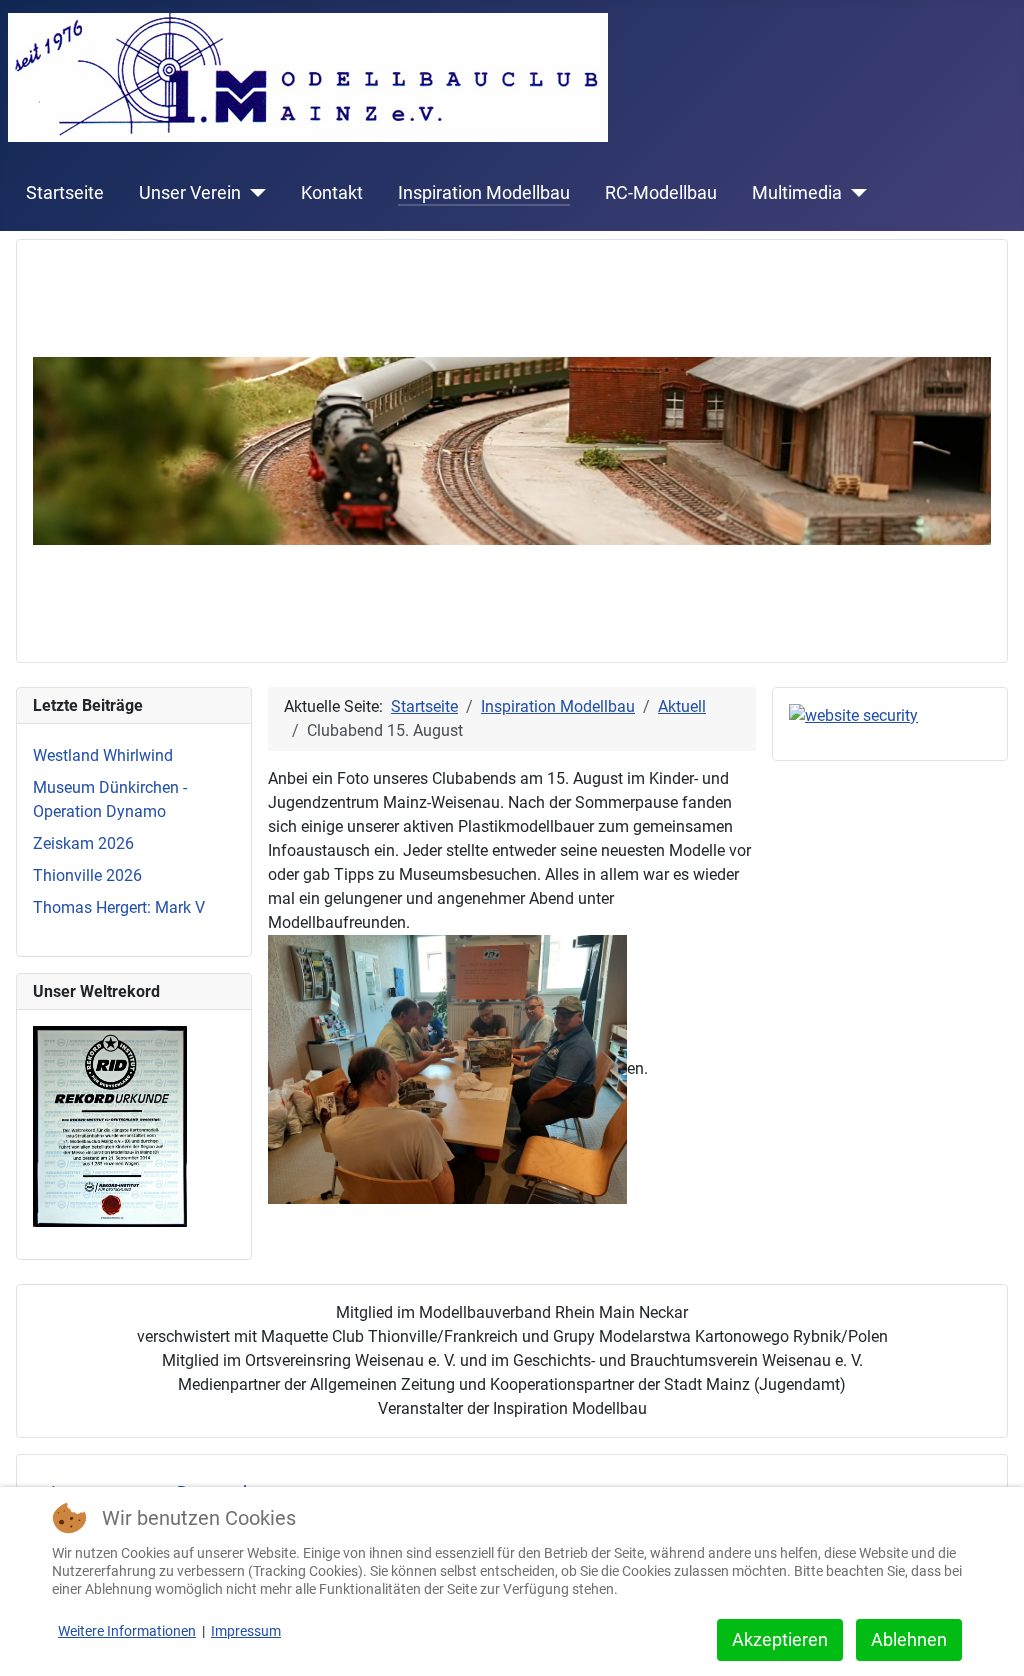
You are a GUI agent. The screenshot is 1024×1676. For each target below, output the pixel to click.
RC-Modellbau (661, 193)
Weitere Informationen (127, 1631)
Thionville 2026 (87, 875)
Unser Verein (190, 193)
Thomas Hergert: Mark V (119, 907)
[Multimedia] (854, 193)
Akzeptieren (780, 1639)
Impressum (246, 1631)
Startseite (65, 193)
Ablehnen (909, 1639)
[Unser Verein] (253, 193)
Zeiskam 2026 (83, 843)
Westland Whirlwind (103, 755)
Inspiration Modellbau (484, 193)
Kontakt (332, 193)
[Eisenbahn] (512, 449)
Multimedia (797, 193)
